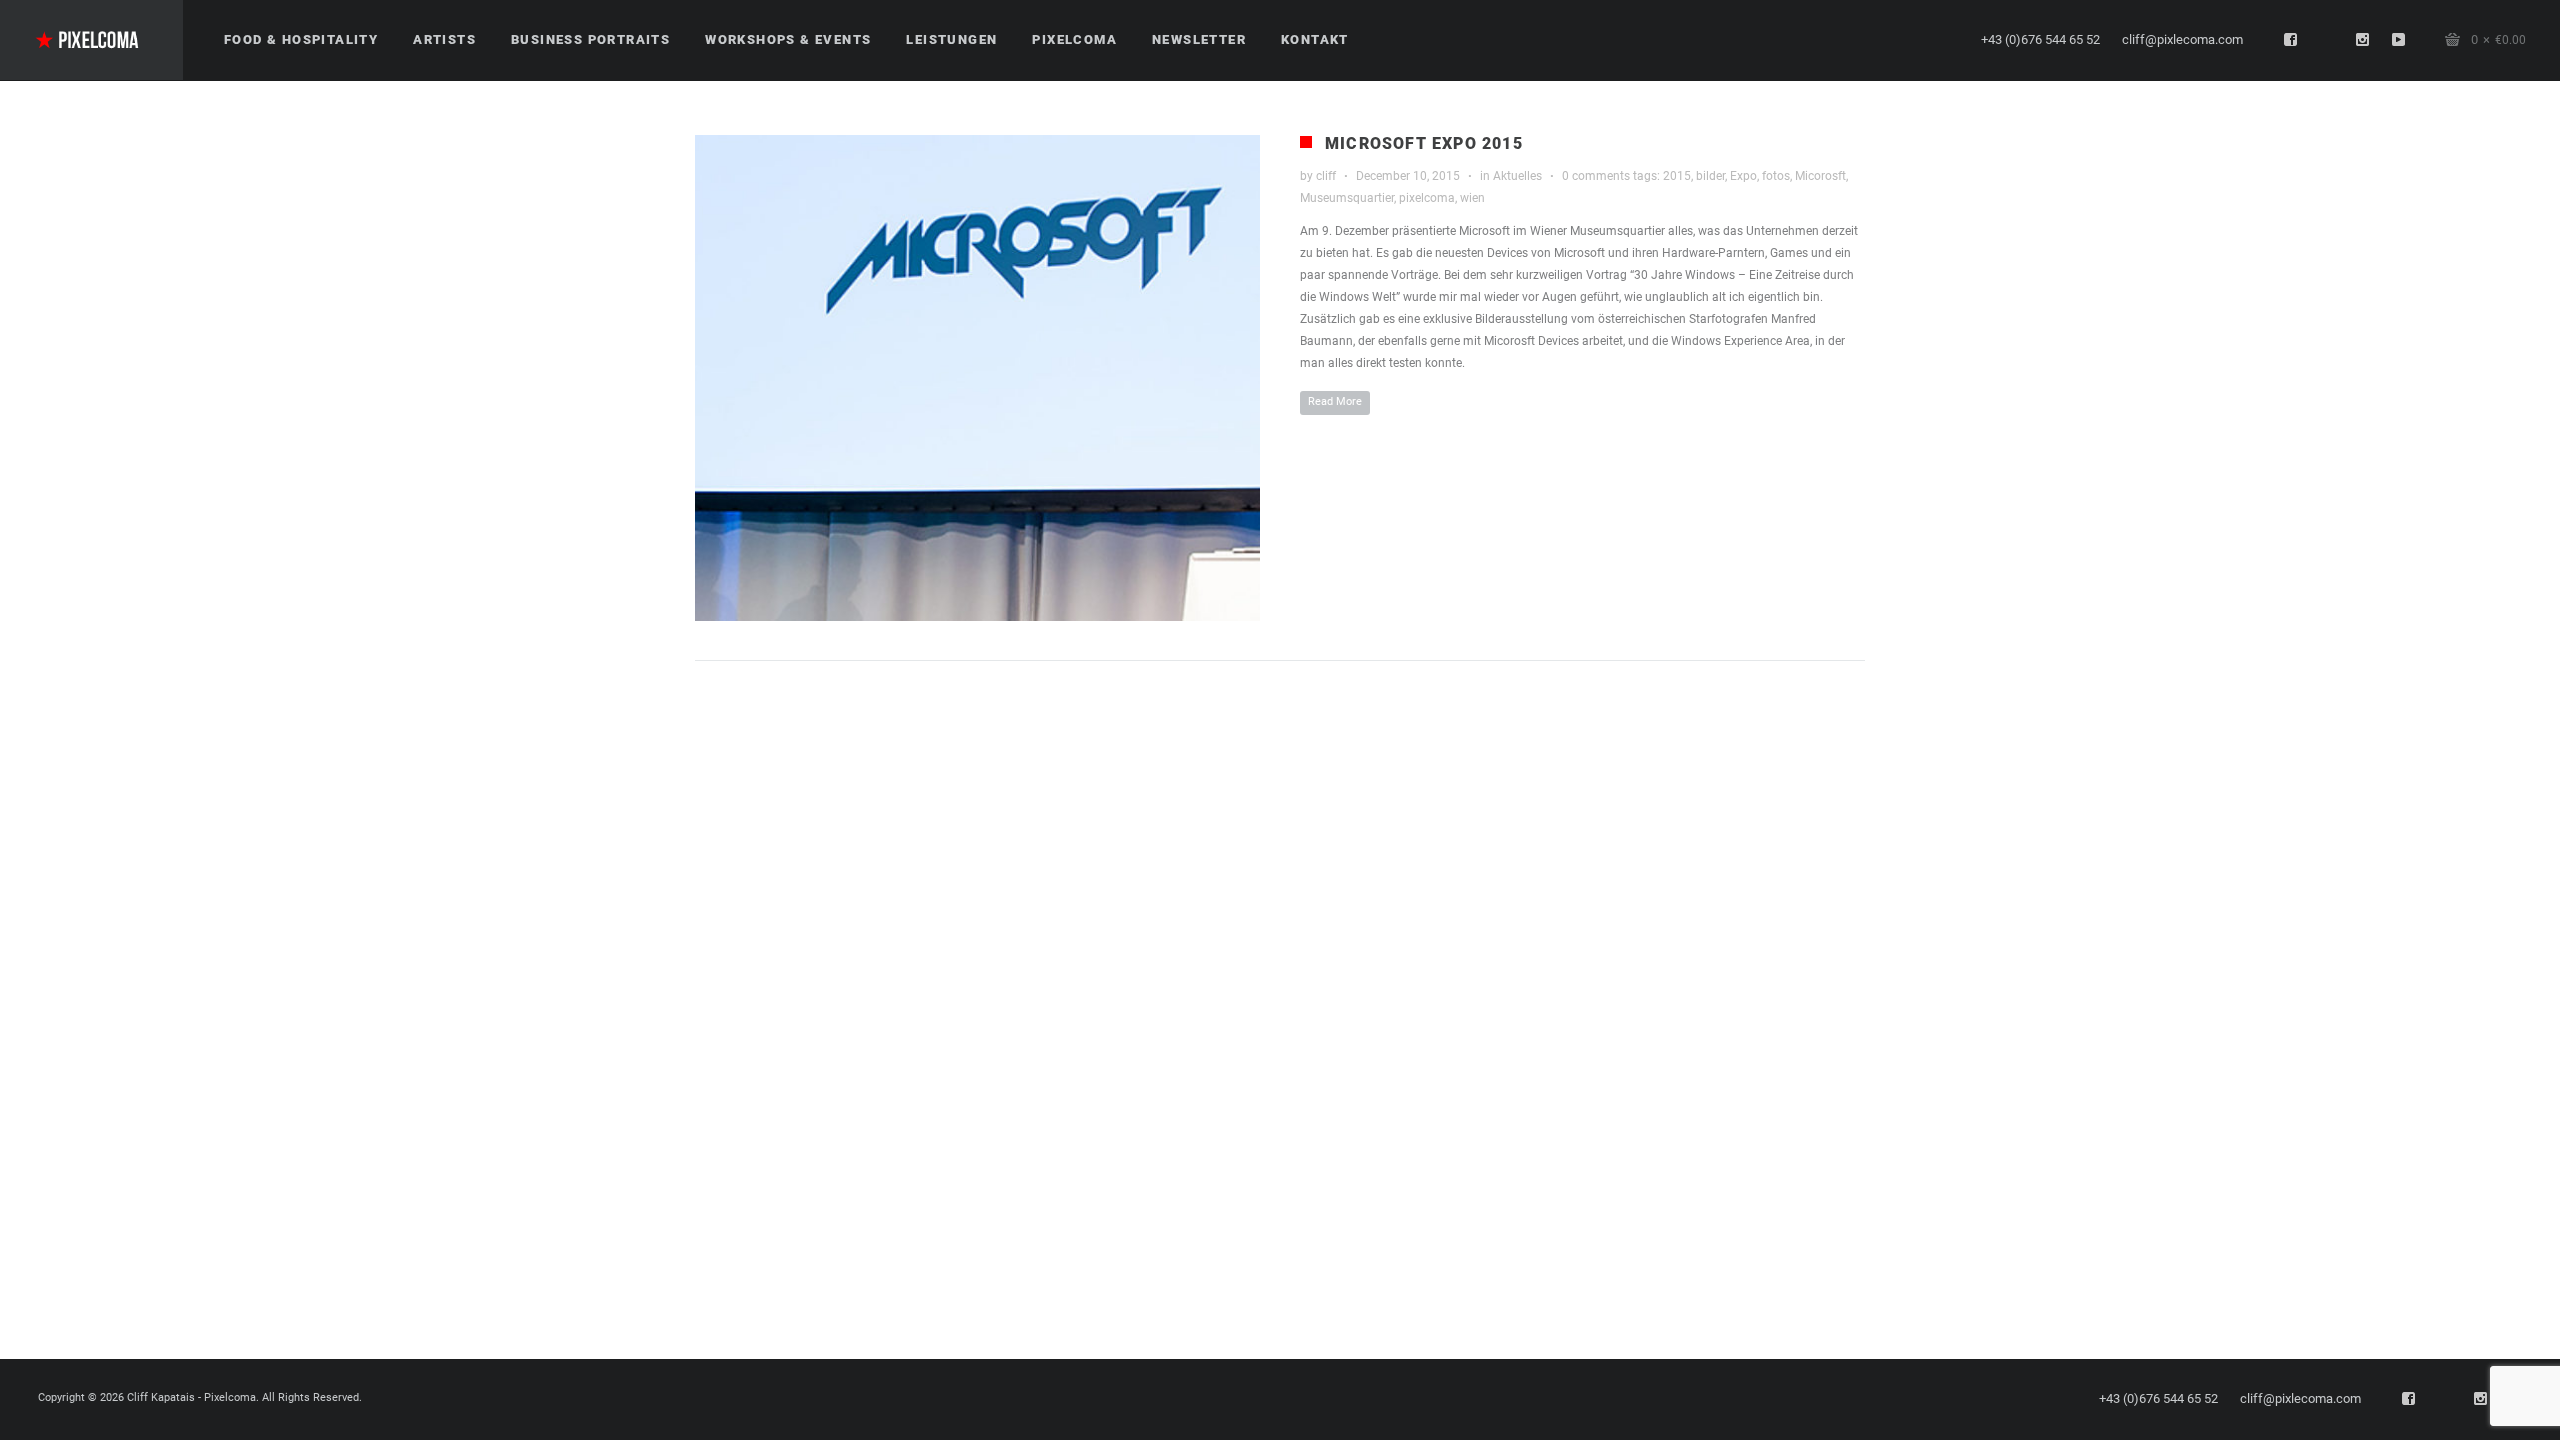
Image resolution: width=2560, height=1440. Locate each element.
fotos (1776, 176)
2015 (1677, 176)
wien (1472, 198)
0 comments (1596, 176)
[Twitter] (2327, 40)
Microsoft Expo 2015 (1424, 143)
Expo (1743, 176)
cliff (1326, 176)
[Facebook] (2291, 40)
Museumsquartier (1347, 198)
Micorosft (1820, 176)
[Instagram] (2363, 40)
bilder (1710, 176)
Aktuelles (1517, 176)
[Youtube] (2399, 40)
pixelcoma (1427, 198)
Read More (1335, 401)
